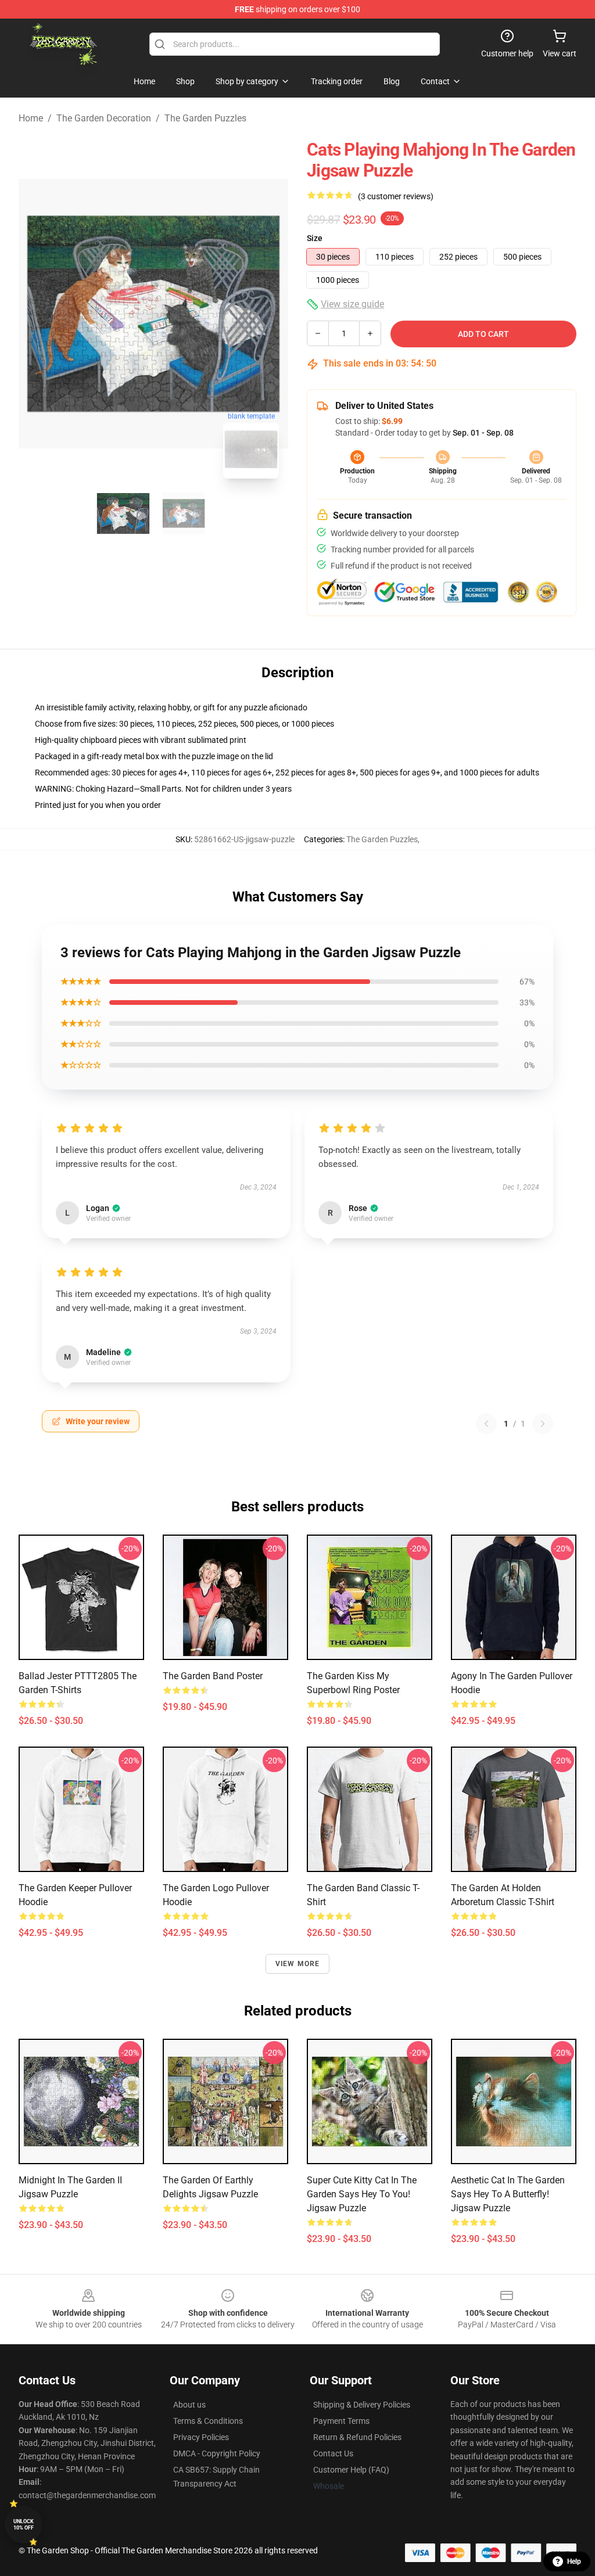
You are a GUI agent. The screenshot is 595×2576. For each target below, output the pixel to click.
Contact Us (333, 2453)
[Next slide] (270, 314)
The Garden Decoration (104, 118)
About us (189, 2405)
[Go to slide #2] (184, 513)
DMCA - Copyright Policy (217, 2453)
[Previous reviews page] (486, 1424)
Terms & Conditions (208, 2421)
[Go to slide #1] (123, 513)
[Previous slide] (37, 314)
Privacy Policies (201, 2437)
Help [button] (574, 2561)
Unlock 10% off (24, 2525)
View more (298, 1964)
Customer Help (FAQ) (351, 2470)
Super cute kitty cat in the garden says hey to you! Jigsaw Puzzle (362, 2194)
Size (315, 238)
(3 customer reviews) (396, 196)
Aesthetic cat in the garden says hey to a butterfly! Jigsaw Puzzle (508, 2194)
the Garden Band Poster (213, 1676)
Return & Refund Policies (357, 2437)
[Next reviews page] (543, 1424)
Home (31, 118)
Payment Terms (341, 2421)
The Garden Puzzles (205, 118)
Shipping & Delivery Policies (362, 2405)
